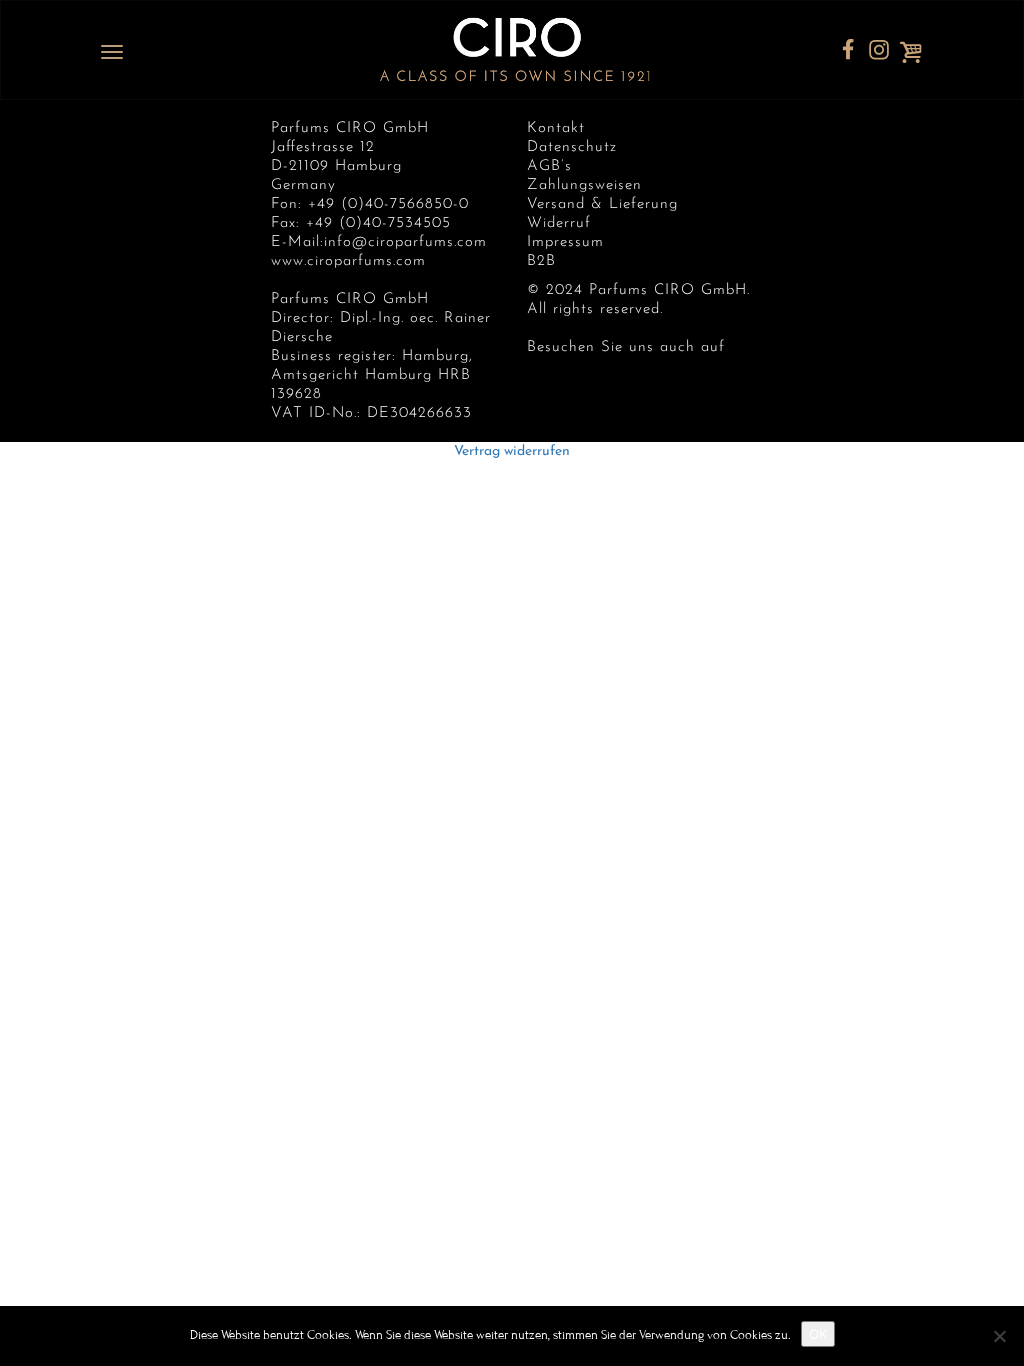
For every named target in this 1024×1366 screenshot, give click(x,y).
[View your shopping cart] (917, 52)
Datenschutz (572, 147)
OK (818, 1334)
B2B (541, 261)
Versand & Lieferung (602, 204)
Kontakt (556, 128)
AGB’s (549, 166)
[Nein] (999, 1336)
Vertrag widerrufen (512, 451)
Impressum (565, 242)
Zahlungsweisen (584, 185)
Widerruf (559, 223)
